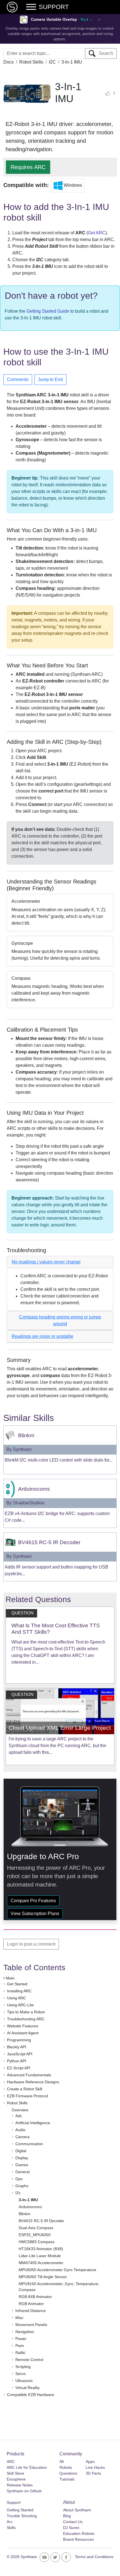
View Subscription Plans (35, 1914)
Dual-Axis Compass (36, 2228)
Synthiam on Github (24, 2491)
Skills (11, 2528)
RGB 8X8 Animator (35, 2297)
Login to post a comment (31, 1944)
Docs (9, 62)
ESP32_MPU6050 (35, 2235)
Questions (68, 2473)
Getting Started (20, 2510)
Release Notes (20, 2485)
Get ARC (97, 233)
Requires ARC (28, 167)
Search (104, 53)
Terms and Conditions (94, 2557)
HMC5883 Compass (37, 2242)
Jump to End (50, 379)
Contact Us (73, 2522)
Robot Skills (31, 62)
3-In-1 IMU (28, 2200)
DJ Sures (71, 2528)
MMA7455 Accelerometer (41, 2263)
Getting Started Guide (48, 311)
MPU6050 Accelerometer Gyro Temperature (57, 2270)
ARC (11, 2462)
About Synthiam (77, 2510)
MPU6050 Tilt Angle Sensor (43, 2277)
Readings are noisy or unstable (43, 1336)
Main (10, 1978)
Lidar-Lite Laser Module (40, 2256)
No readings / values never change (46, 1262)
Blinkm (25, 2214)
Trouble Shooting (22, 2516)
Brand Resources (78, 2539)
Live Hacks (95, 2467)
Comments (18, 379)
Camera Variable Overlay (54, 19)
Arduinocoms (30, 2207)
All (62, 2462)
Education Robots (79, 2533)
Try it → (86, 20)
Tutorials (67, 2479)
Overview (20, 2110)
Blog (67, 2516)
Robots (66, 2467)
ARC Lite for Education (27, 2467)
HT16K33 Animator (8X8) (41, 2249)
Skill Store (15, 2473)
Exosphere (16, 2479)
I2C (52, 62)
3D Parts (93, 2473)
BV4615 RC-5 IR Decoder (41, 2221)
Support (14, 2502)
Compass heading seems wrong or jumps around (60, 1320)
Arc (10, 2522)
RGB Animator (31, 2304)
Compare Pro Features (33, 1901)
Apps (90, 2462)
